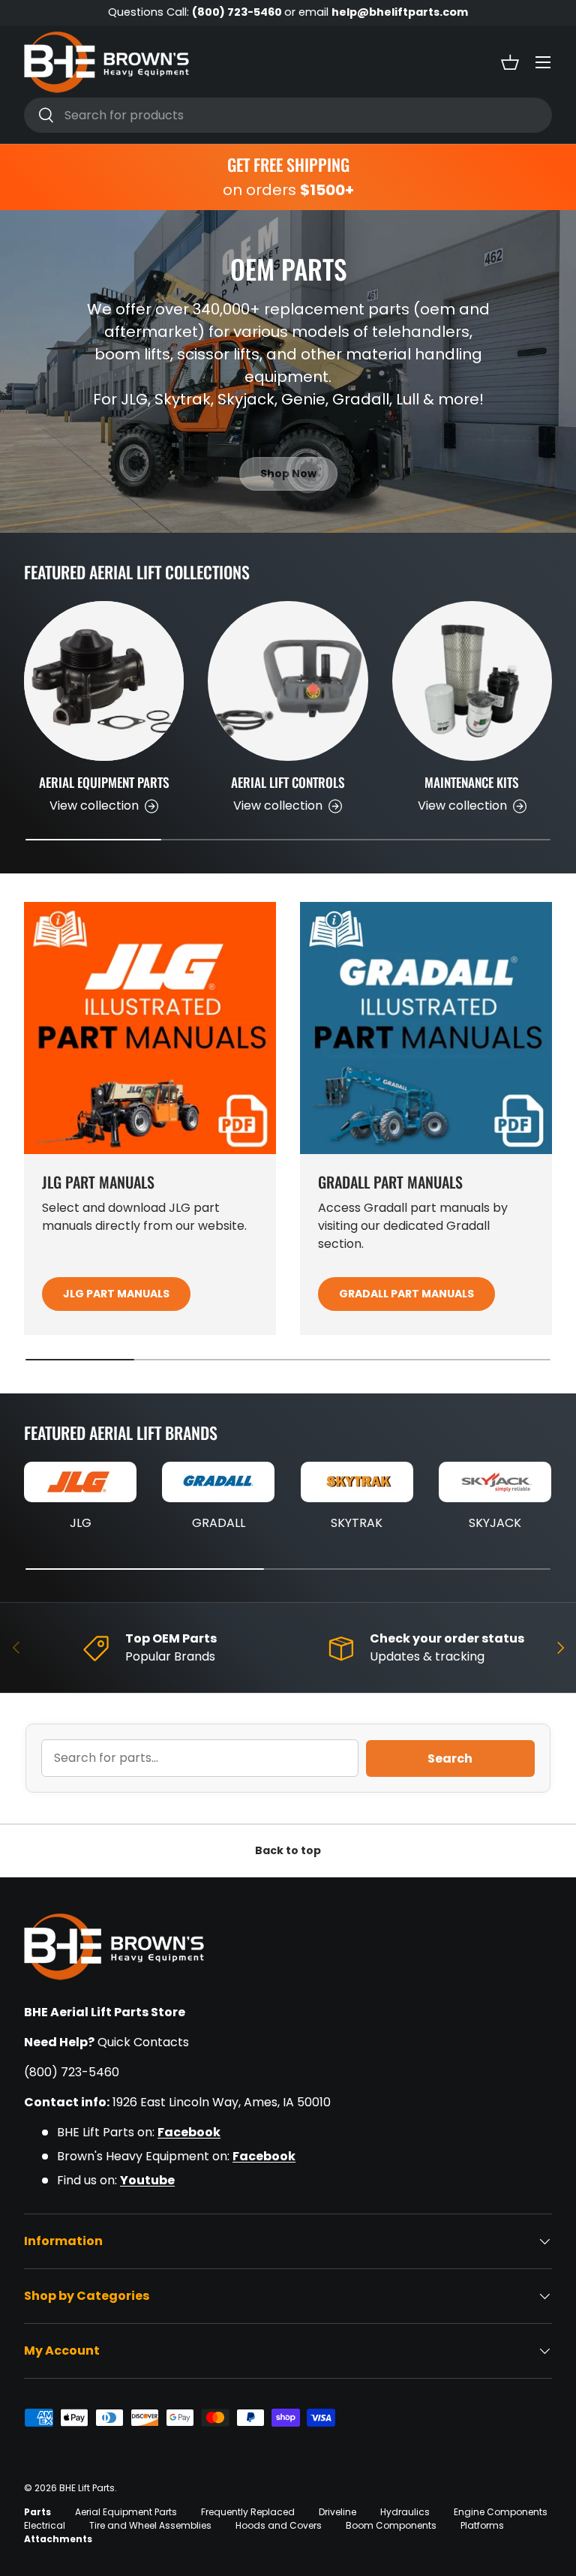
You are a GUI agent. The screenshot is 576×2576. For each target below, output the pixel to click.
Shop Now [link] (288, 473)
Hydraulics (405, 2512)
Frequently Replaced (248, 2512)
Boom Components (391, 2525)
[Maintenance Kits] (472, 681)
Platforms (482, 2525)
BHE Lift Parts (87, 2488)
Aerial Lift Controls (288, 782)
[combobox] (288, 115)
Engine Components (501, 2512)
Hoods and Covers (279, 2525)
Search (450, 1758)
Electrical (45, 2525)
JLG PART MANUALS (116, 1294)
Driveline (337, 2512)
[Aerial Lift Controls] (288, 681)
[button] (510, 62)
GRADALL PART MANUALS (406, 1294)
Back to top (288, 1850)
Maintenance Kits (472, 782)
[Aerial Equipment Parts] (104, 681)
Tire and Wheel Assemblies (150, 2525)
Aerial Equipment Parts (104, 782)
